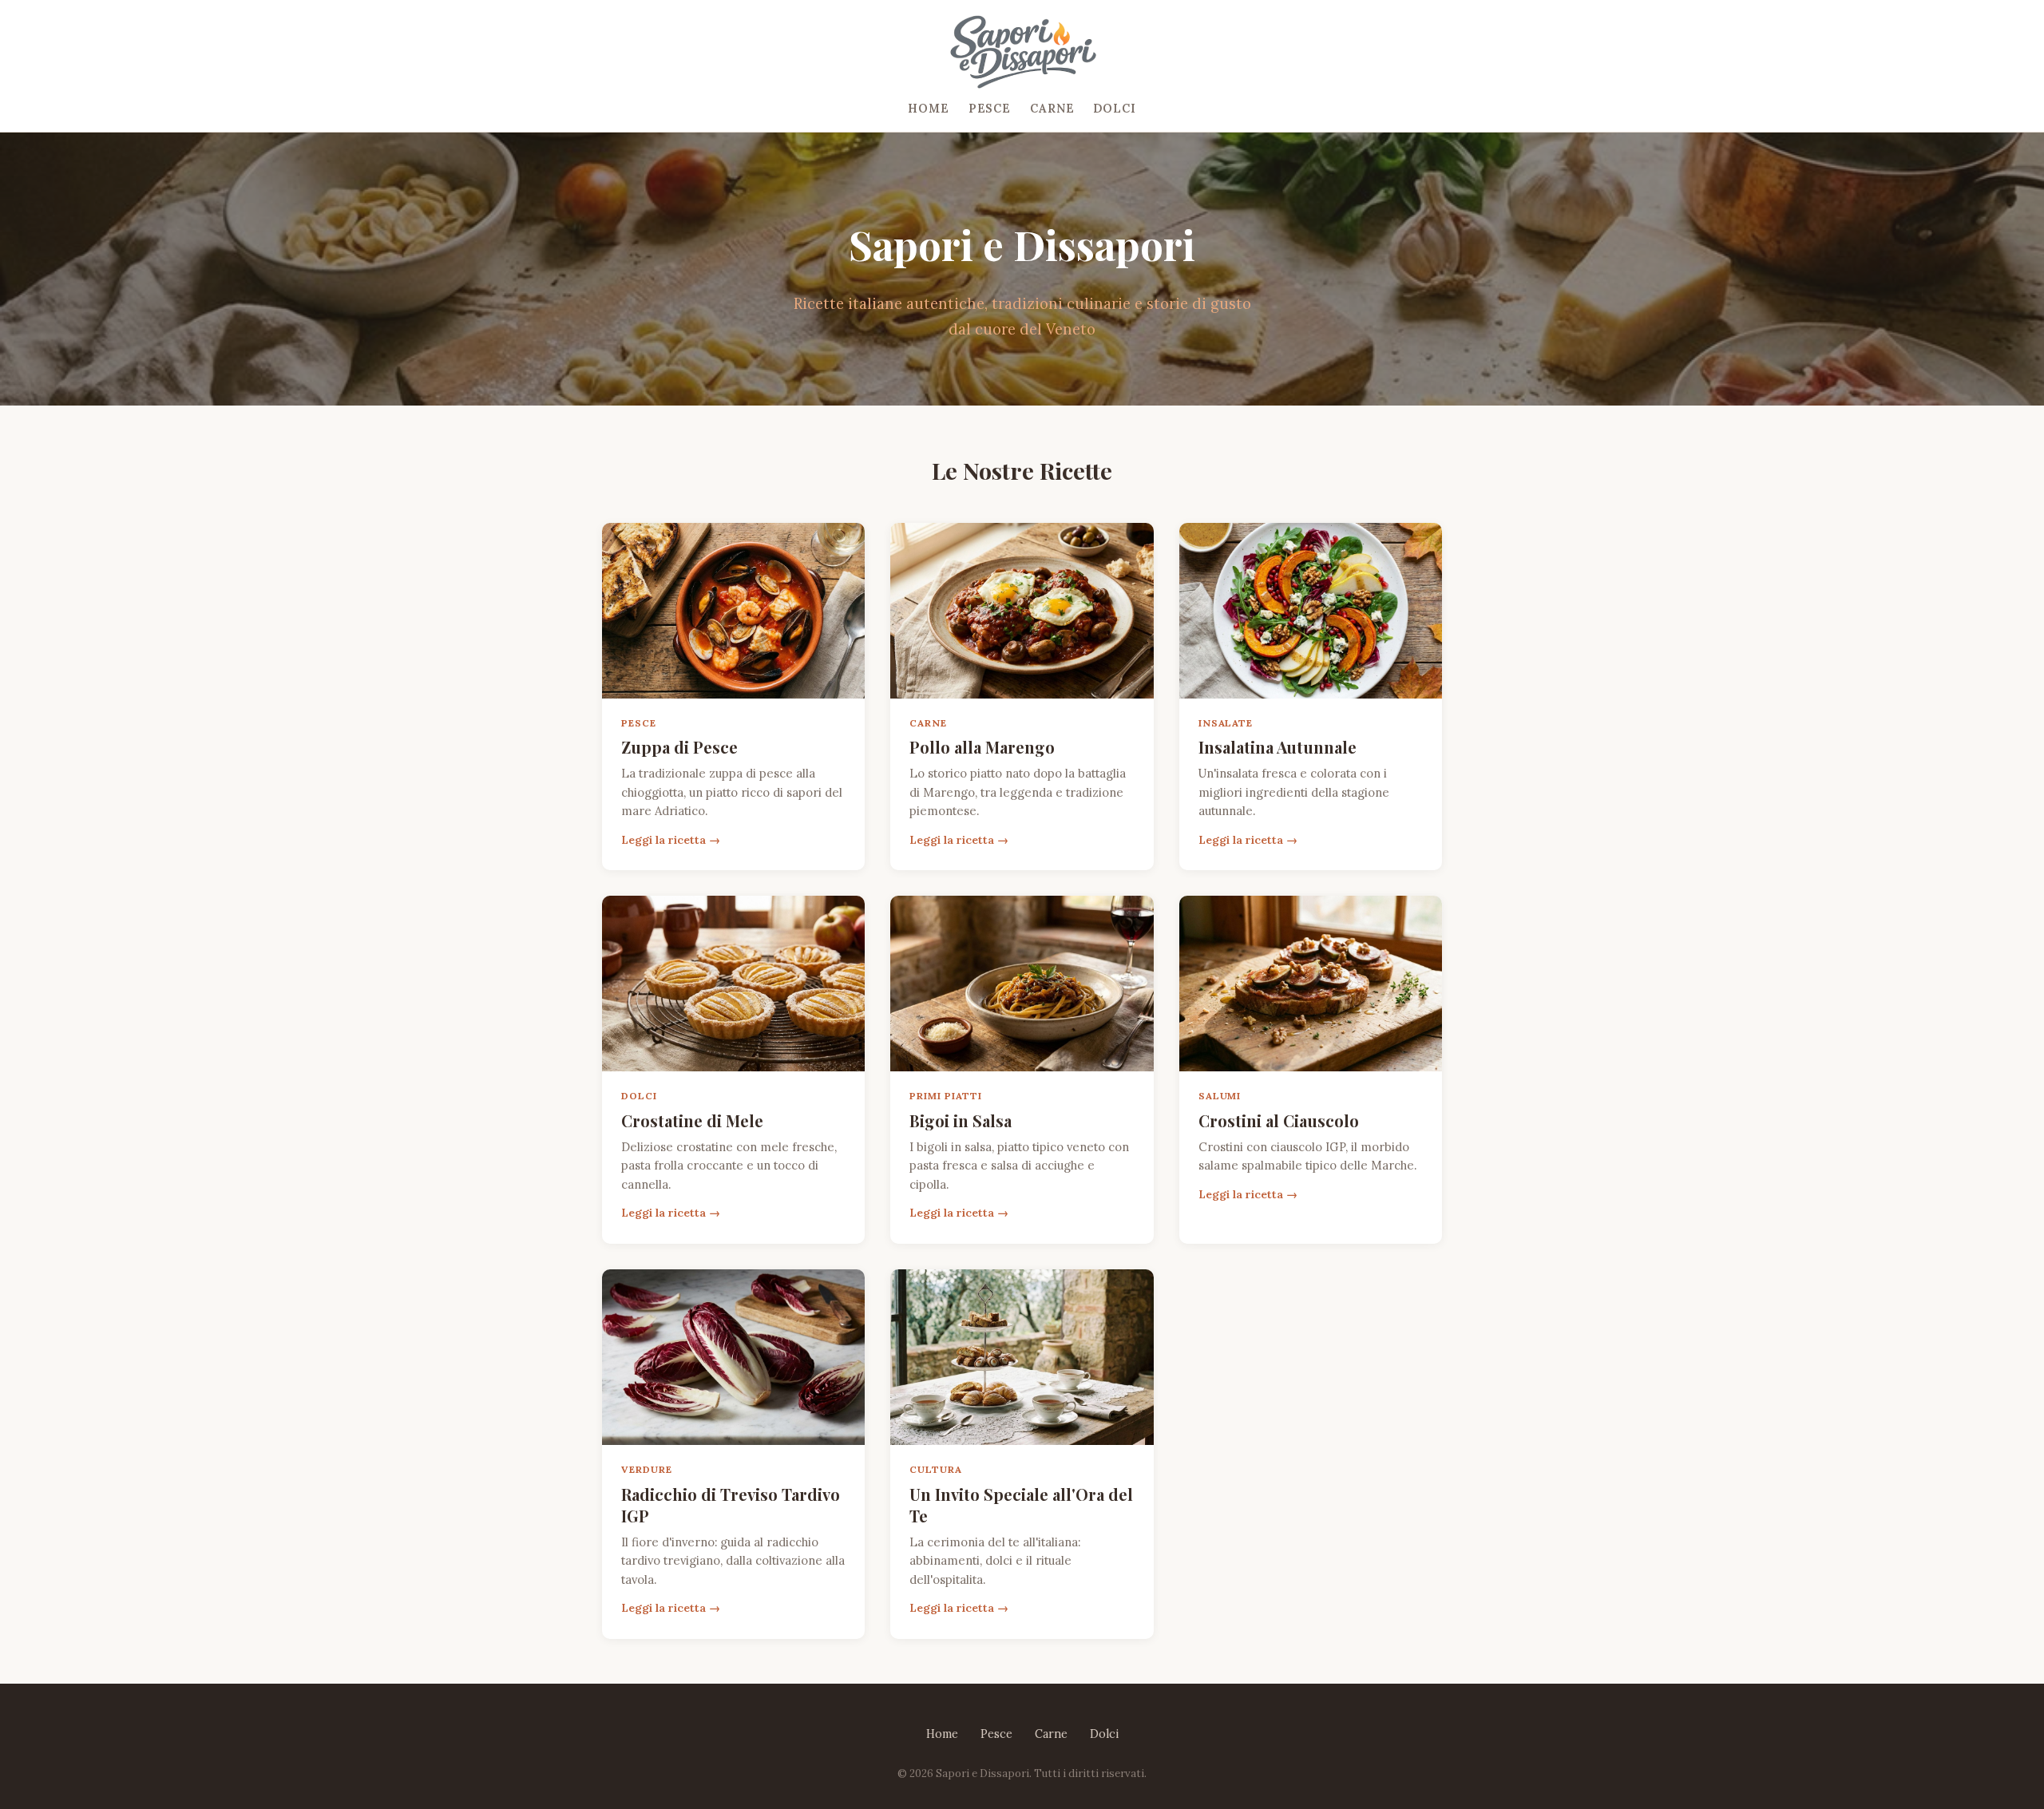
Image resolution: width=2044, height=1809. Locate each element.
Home (928, 109)
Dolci (1114, 109)
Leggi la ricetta (664, 840)
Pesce (990, 109)
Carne (1052, 109)
